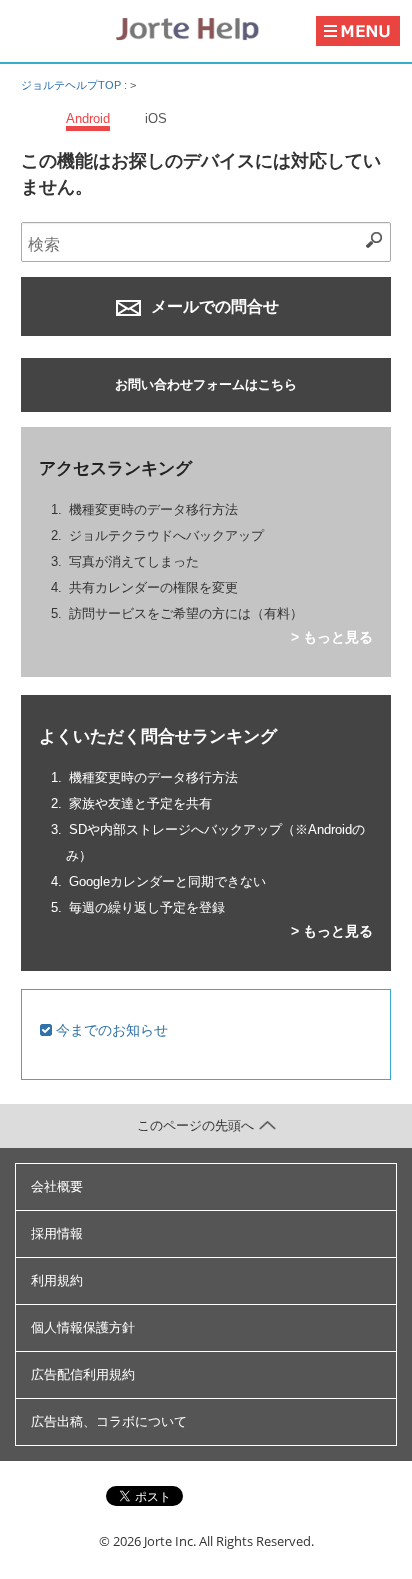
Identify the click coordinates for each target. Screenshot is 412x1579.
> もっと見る (332, 637)
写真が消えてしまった (134, 561)
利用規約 (57, 1280)
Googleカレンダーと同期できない (167, 881)
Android (88, 118)
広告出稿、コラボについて (109, 1421)
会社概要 (57, 1186)
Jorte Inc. (170, 1541)
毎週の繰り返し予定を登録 (147, 907)
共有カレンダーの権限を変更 (153, 587)
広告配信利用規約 (83, 1374)
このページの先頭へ (195, 1125)
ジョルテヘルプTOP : (75, 85)
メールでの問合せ (213, 306)
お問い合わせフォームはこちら (206, 384)
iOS (156, 118)
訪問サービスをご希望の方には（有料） (186, 613)
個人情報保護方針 (83, 1327)
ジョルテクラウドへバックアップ (166, 535)
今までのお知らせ (110, 1030)
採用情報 (57, 1233)
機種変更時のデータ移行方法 (153, 509)
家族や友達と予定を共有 (140, 803)
